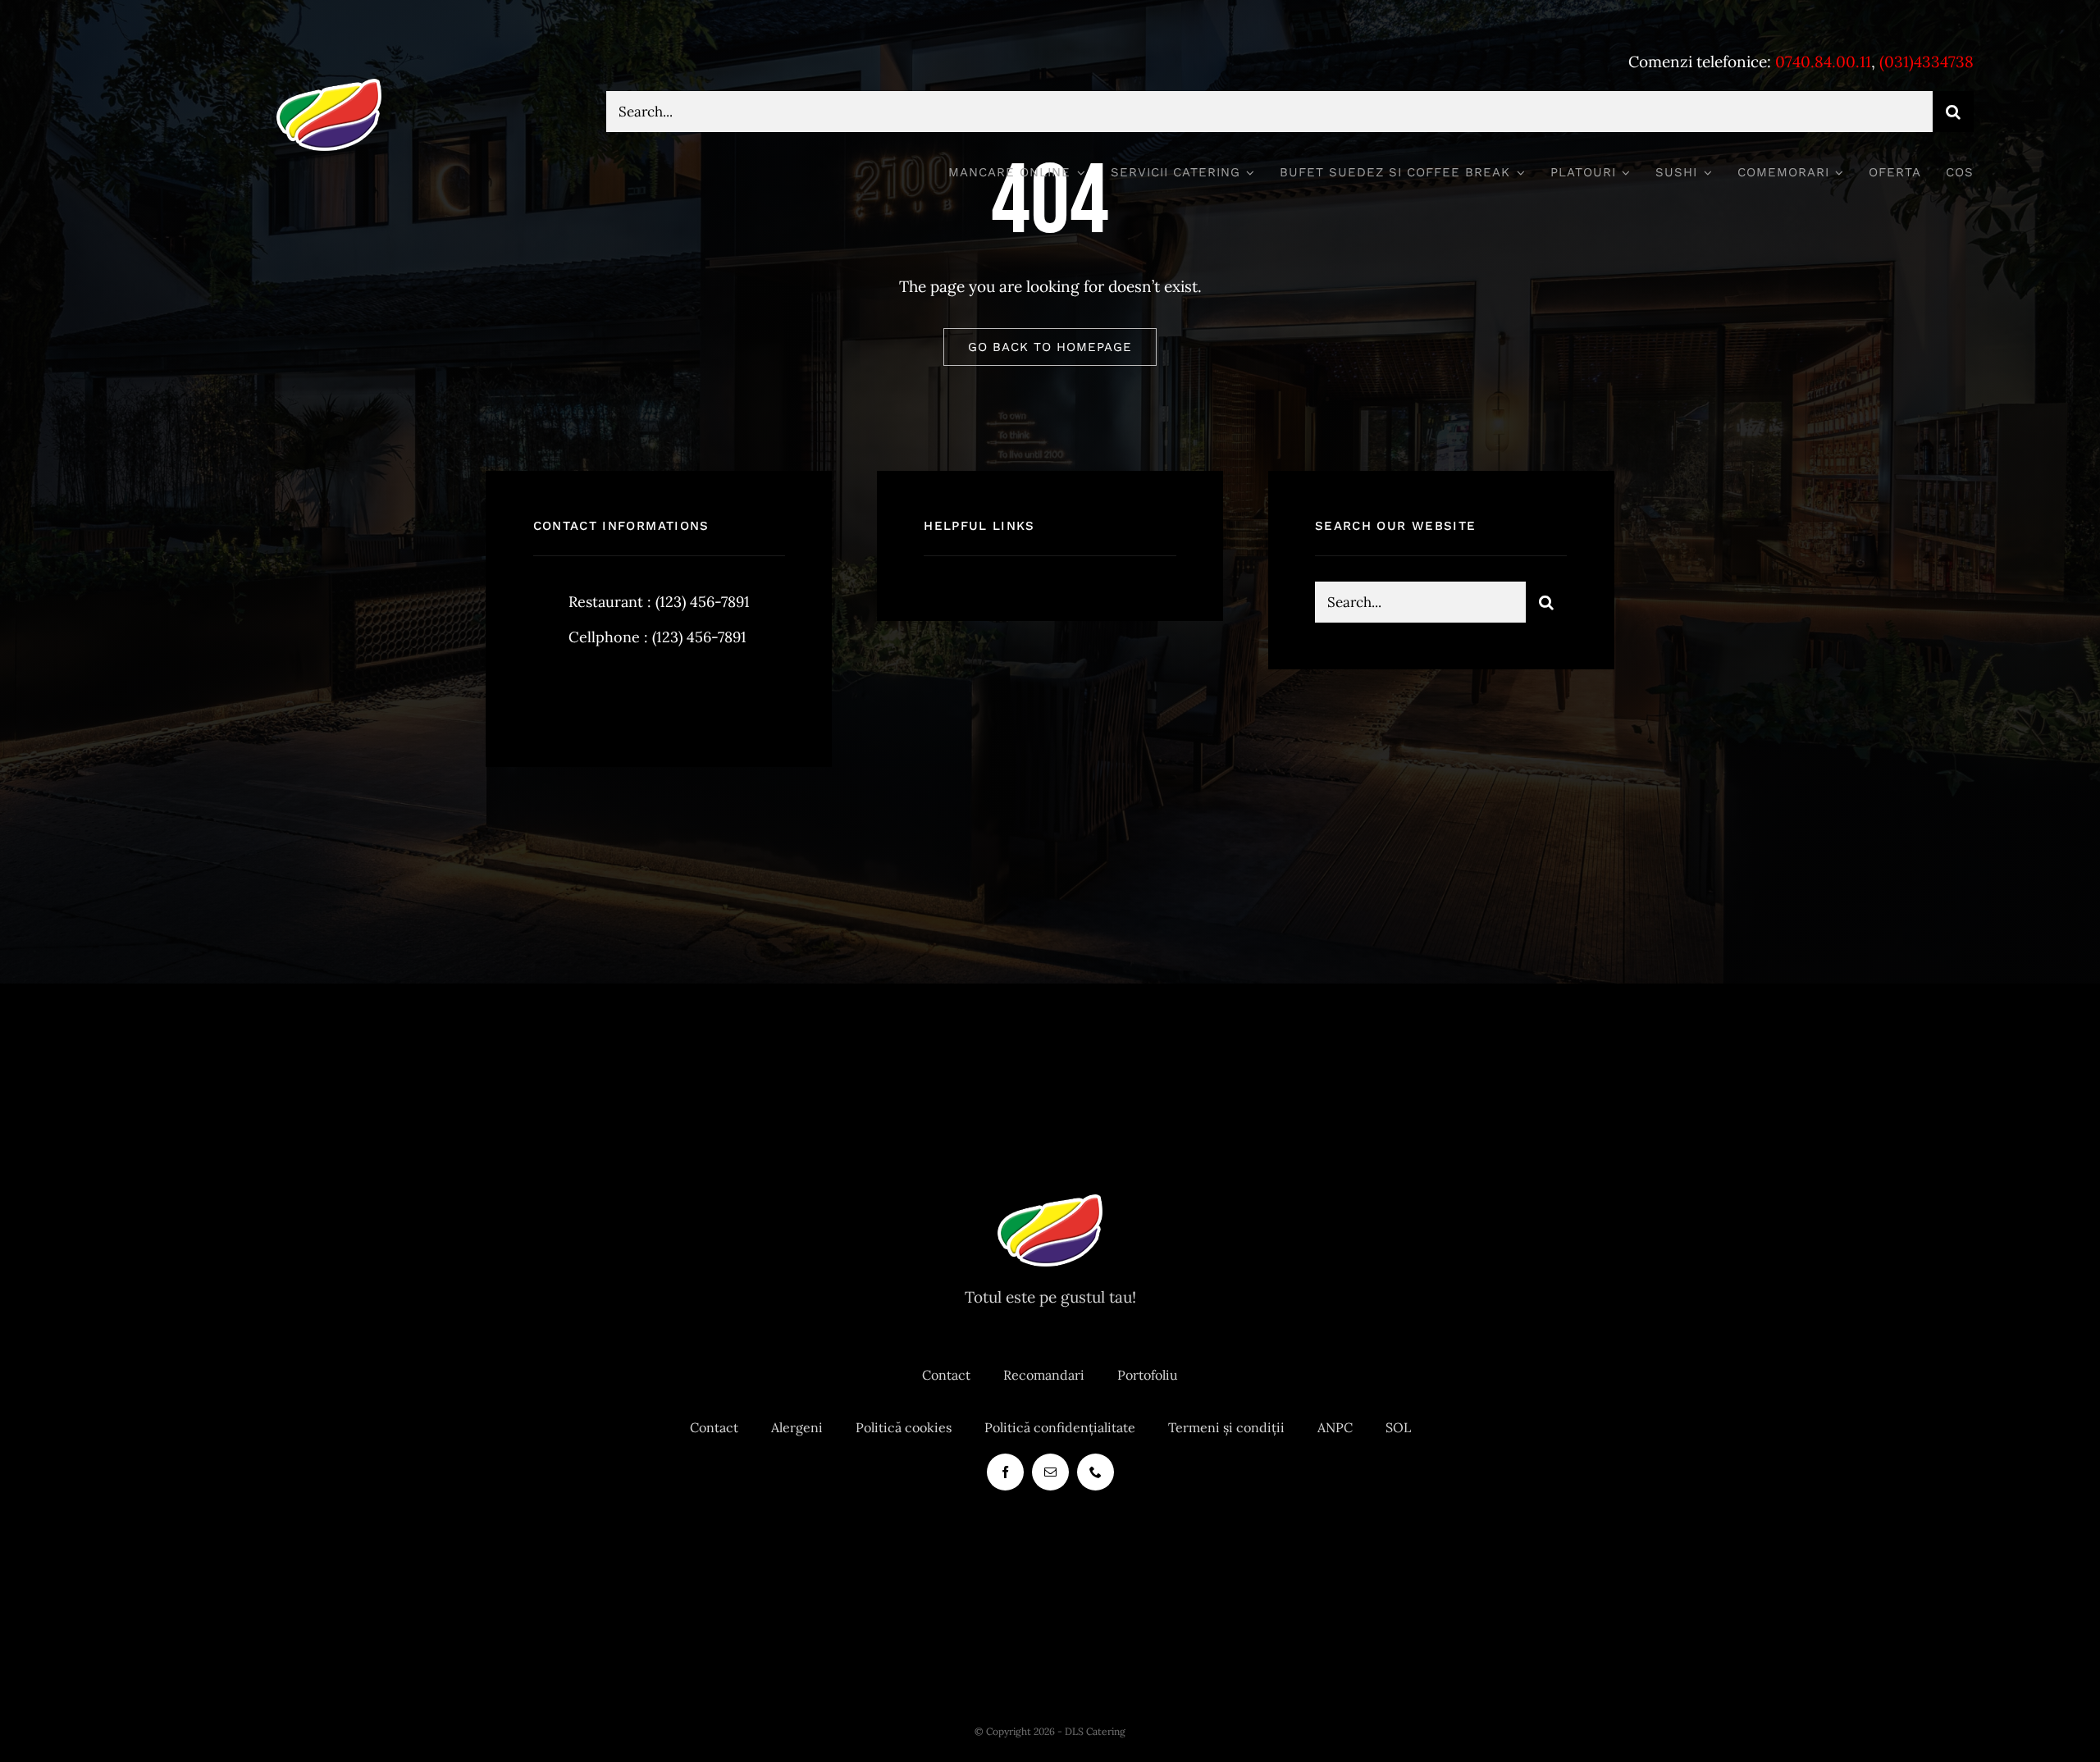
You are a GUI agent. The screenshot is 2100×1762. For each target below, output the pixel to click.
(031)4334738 (1927, 62)
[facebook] (552, 694)
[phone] (1096, 1472)
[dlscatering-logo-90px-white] (329, 85)
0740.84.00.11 (1823, 62)
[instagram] (642, 694)
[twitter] (597, 694)
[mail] (1050, 1472)
